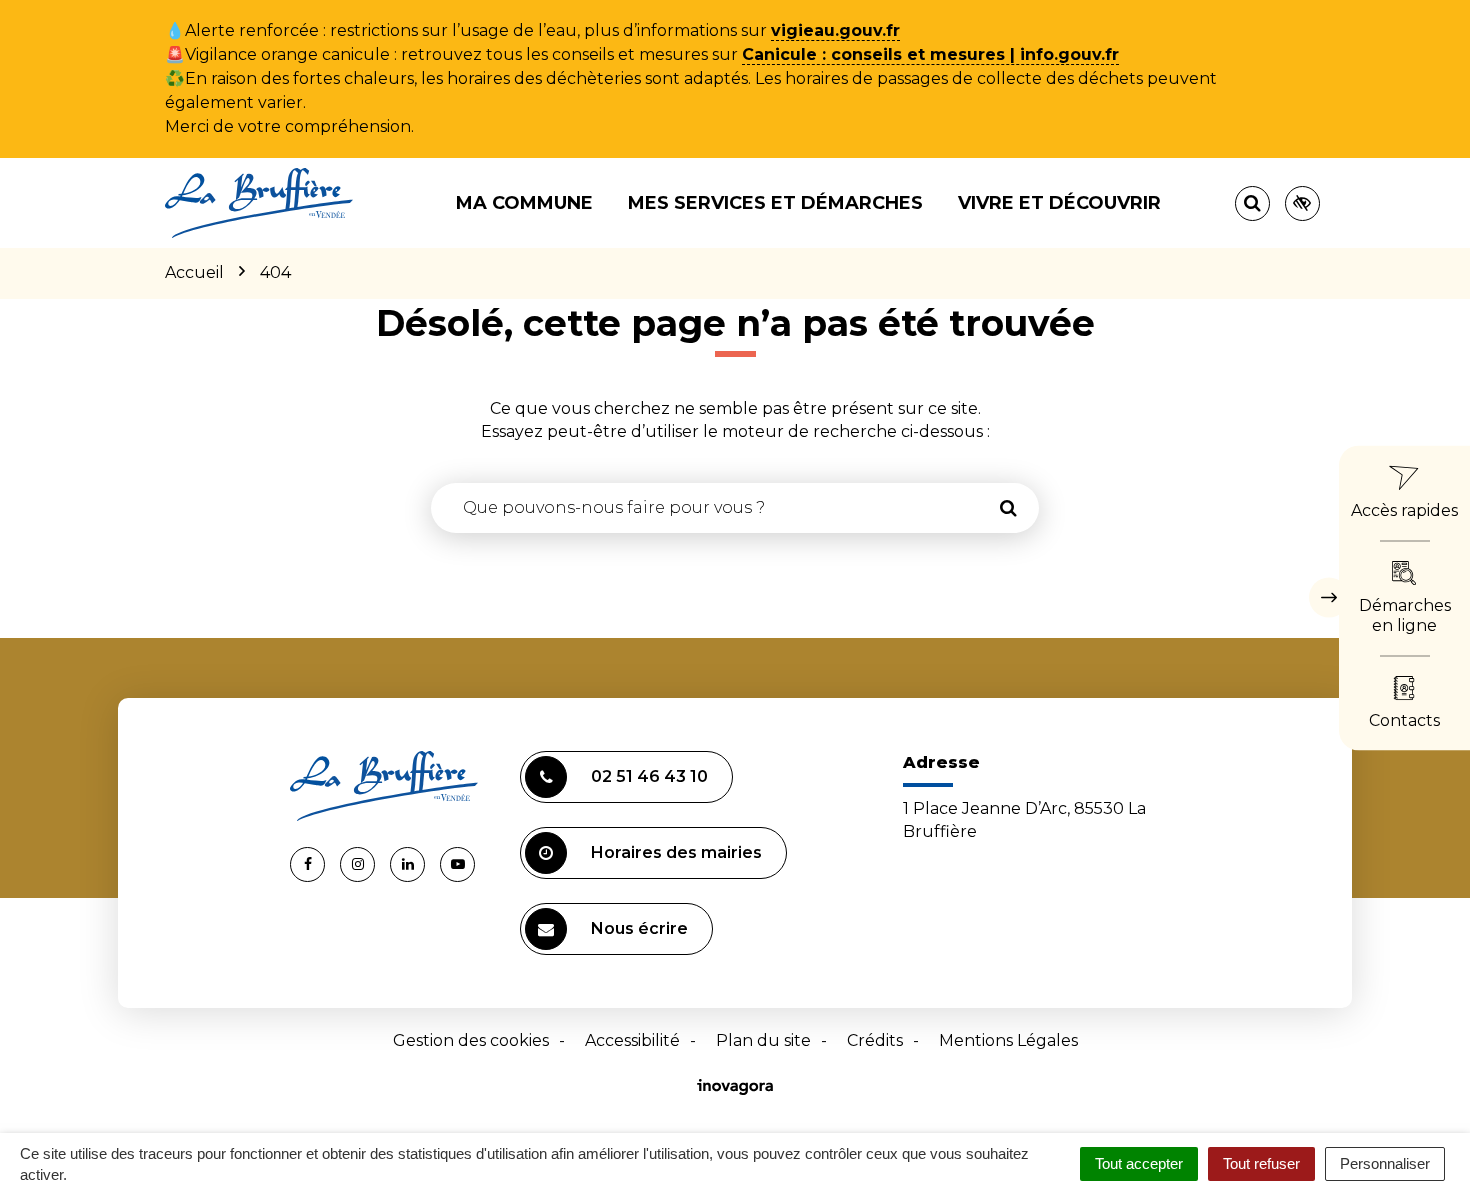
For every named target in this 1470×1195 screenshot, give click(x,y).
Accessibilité (632, 1040)
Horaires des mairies (676, 852)
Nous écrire (639, 928)
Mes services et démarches (775, 203)
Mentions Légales (1008, 1040)
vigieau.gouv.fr (835, 30)
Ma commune (524, 203)
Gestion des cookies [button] (471, 1040)
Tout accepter (1139, 1163)
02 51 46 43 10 (649, 776)
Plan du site (763, 1040)
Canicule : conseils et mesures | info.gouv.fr (930, 54)
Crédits (875, 1040)
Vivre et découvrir (1059, 203)
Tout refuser (1261, 1163)
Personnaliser (1385, 1163)
